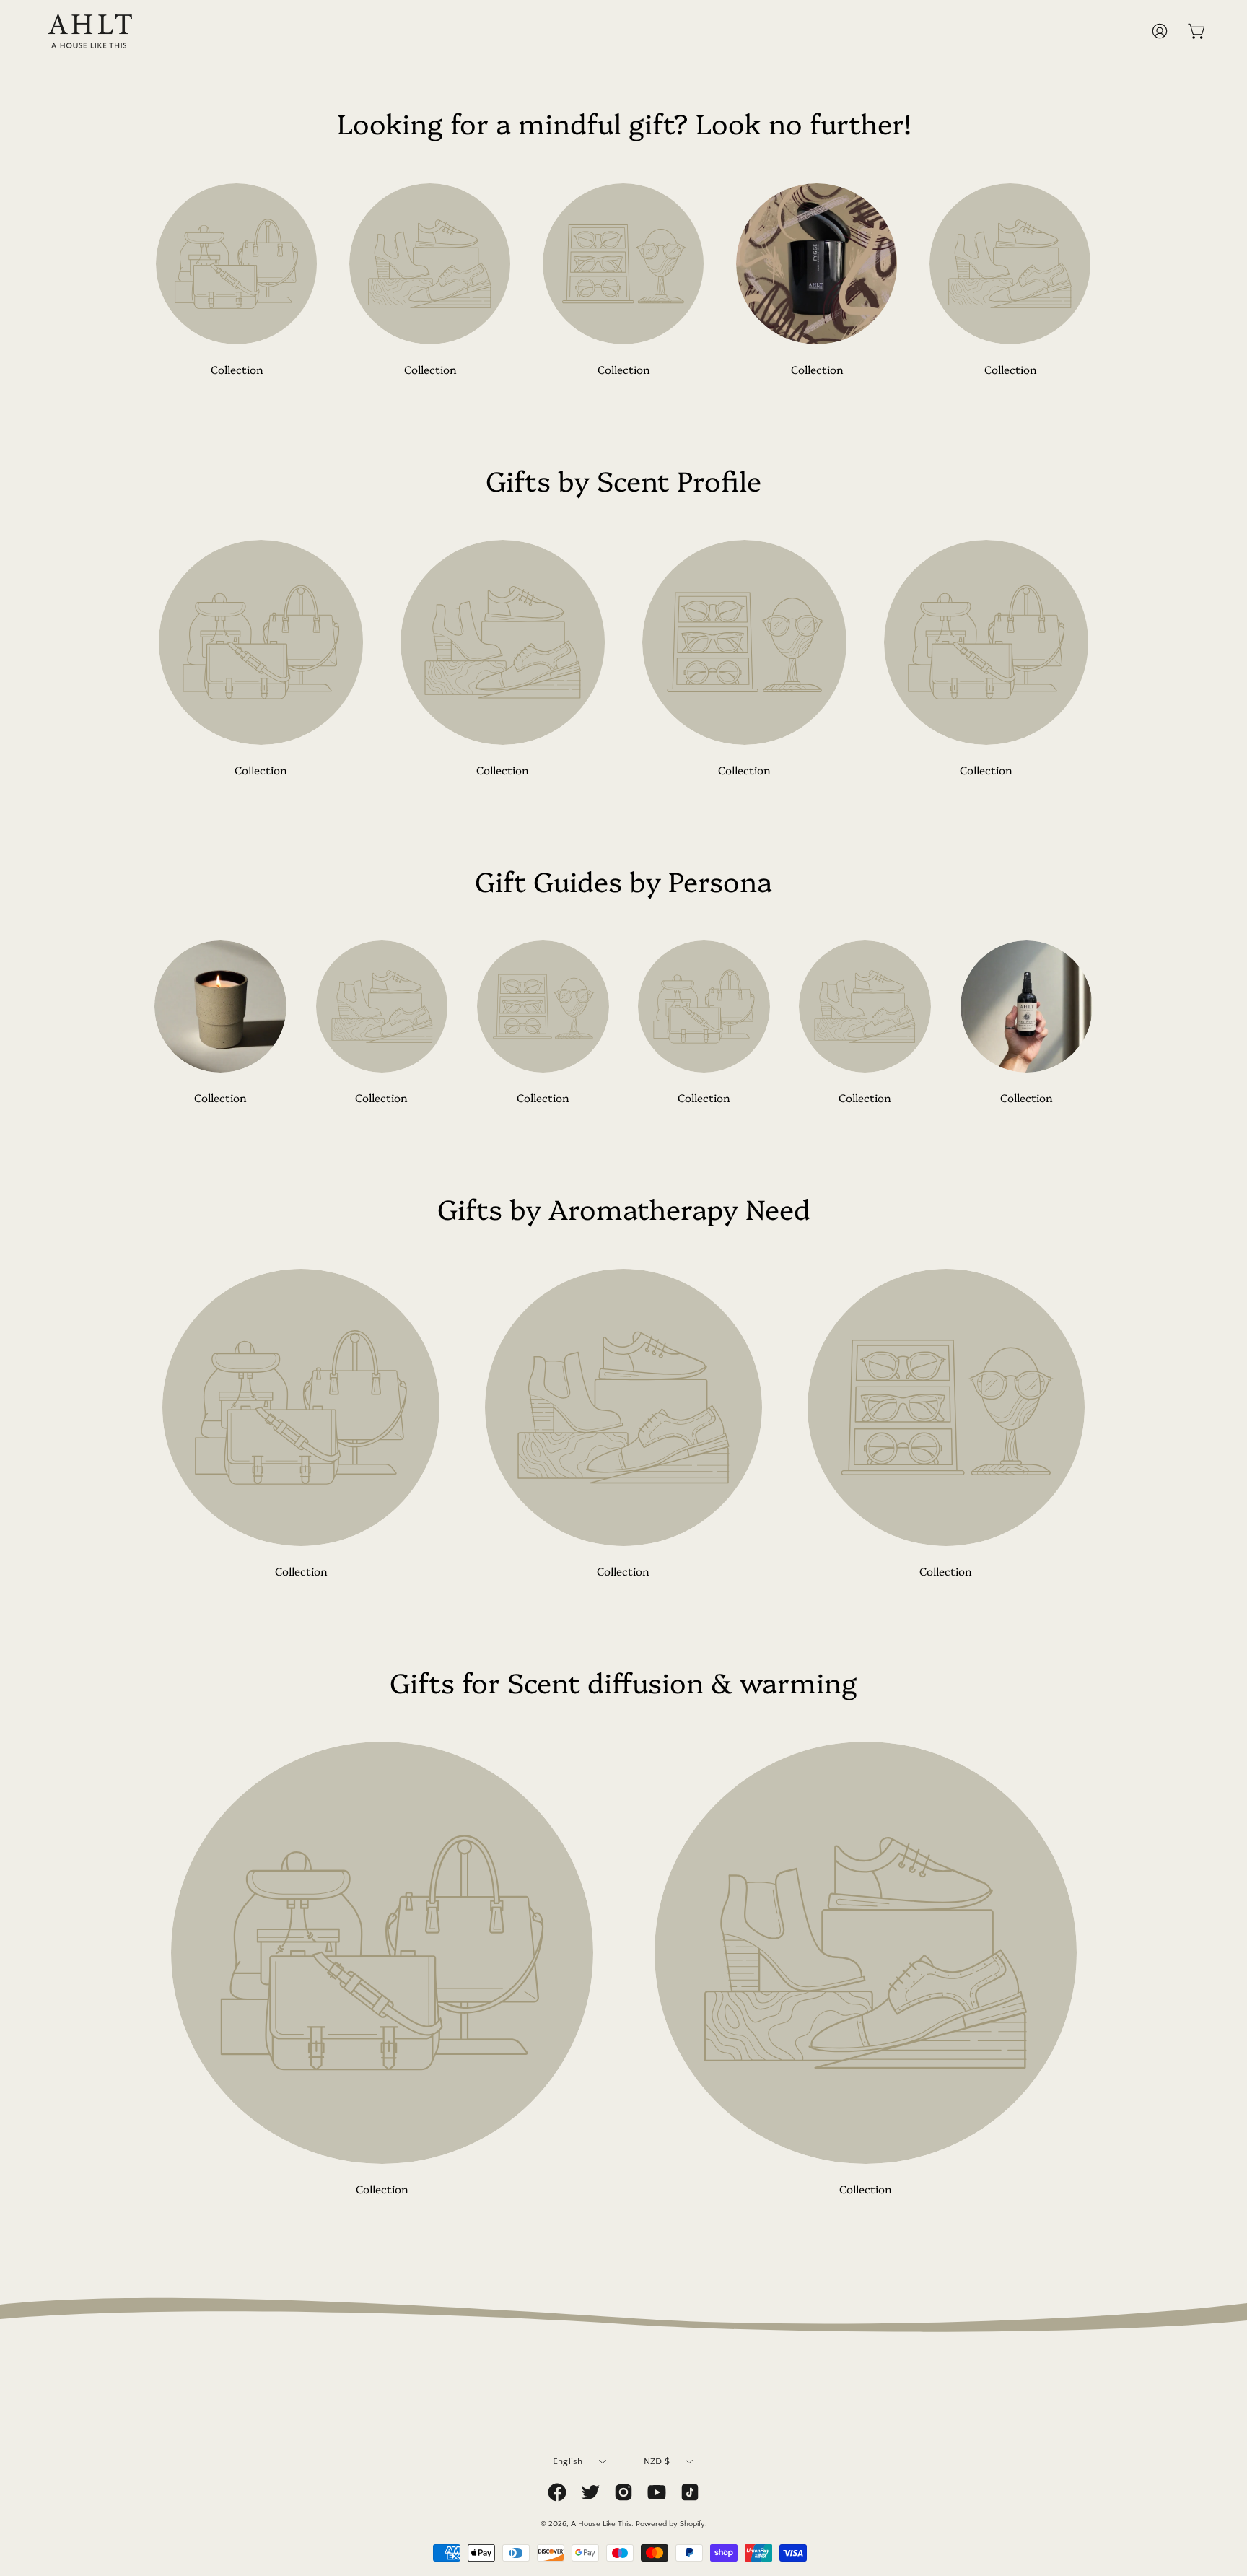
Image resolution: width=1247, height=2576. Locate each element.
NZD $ (657, 2461)
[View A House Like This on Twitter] (590, 2492)
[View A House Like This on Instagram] (623, 2492)
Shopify (692, 2523)
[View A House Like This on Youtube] (657, 2492)
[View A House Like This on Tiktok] (690, 2492)
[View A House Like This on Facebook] (557, 2492)
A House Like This (601, 2523)
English (568, 2461)
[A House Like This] (90, 31)
